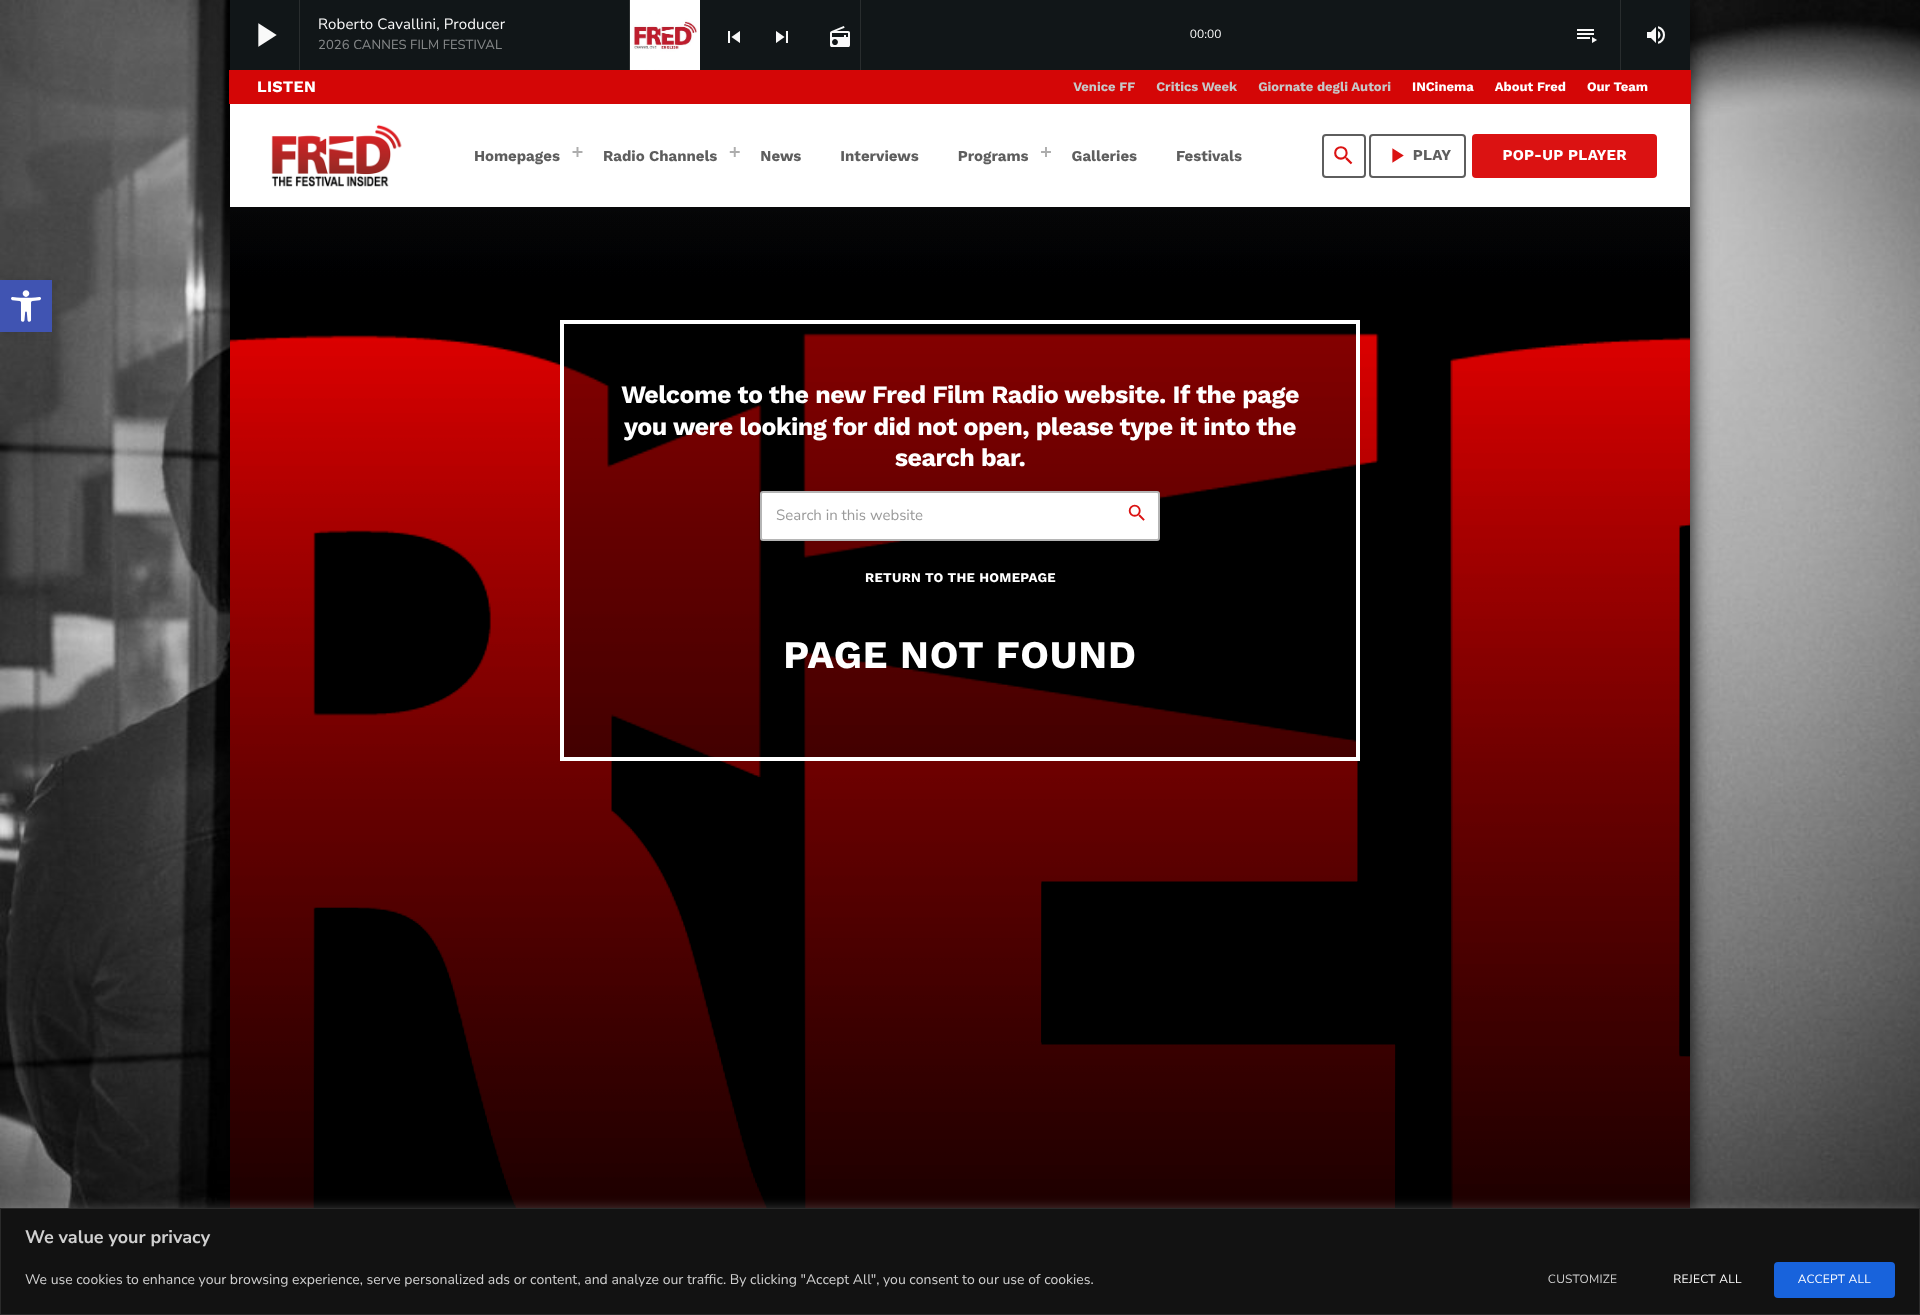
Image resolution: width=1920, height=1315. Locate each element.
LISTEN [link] (286, 86)
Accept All (1834, 1280)
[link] (26, 306)
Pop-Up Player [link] (1564, 155)
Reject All (1707, 1280)
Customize (1582, 1280)
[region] (960, 1261)
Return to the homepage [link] (960, 578)
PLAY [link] (1418, 155)
